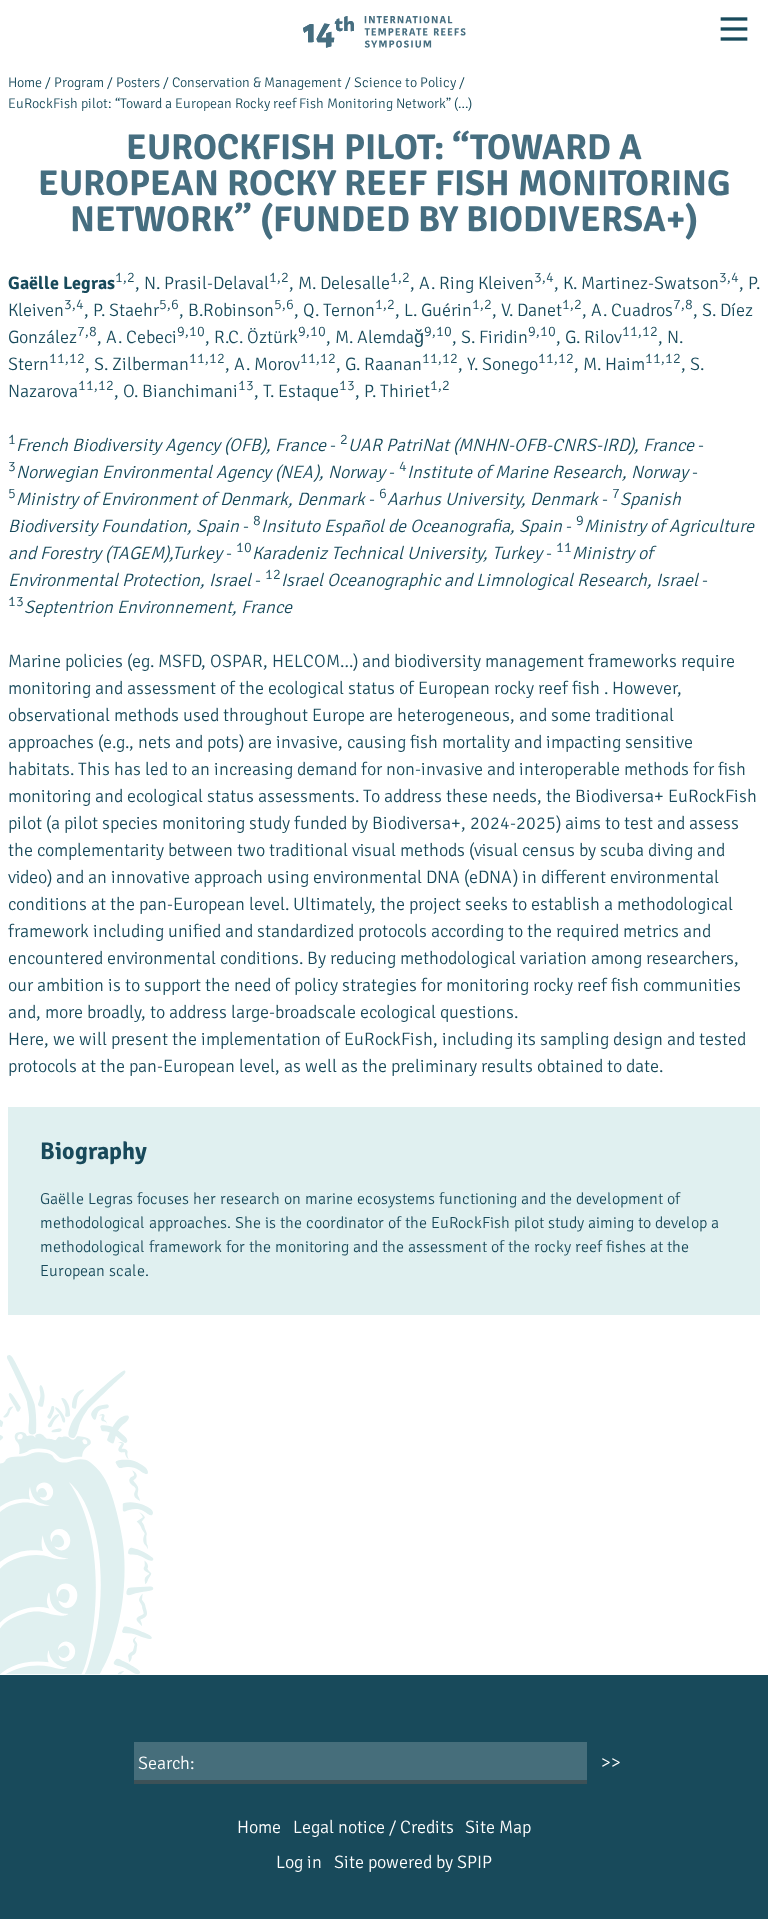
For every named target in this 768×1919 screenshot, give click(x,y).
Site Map (498, 1827)
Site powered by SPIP (413, 1862)
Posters (138, 82)
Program (79, 82)
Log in (299, 1862)
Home (25, 82)
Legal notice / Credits (373, 1827)
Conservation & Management (257, 82)
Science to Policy (405, 82)
